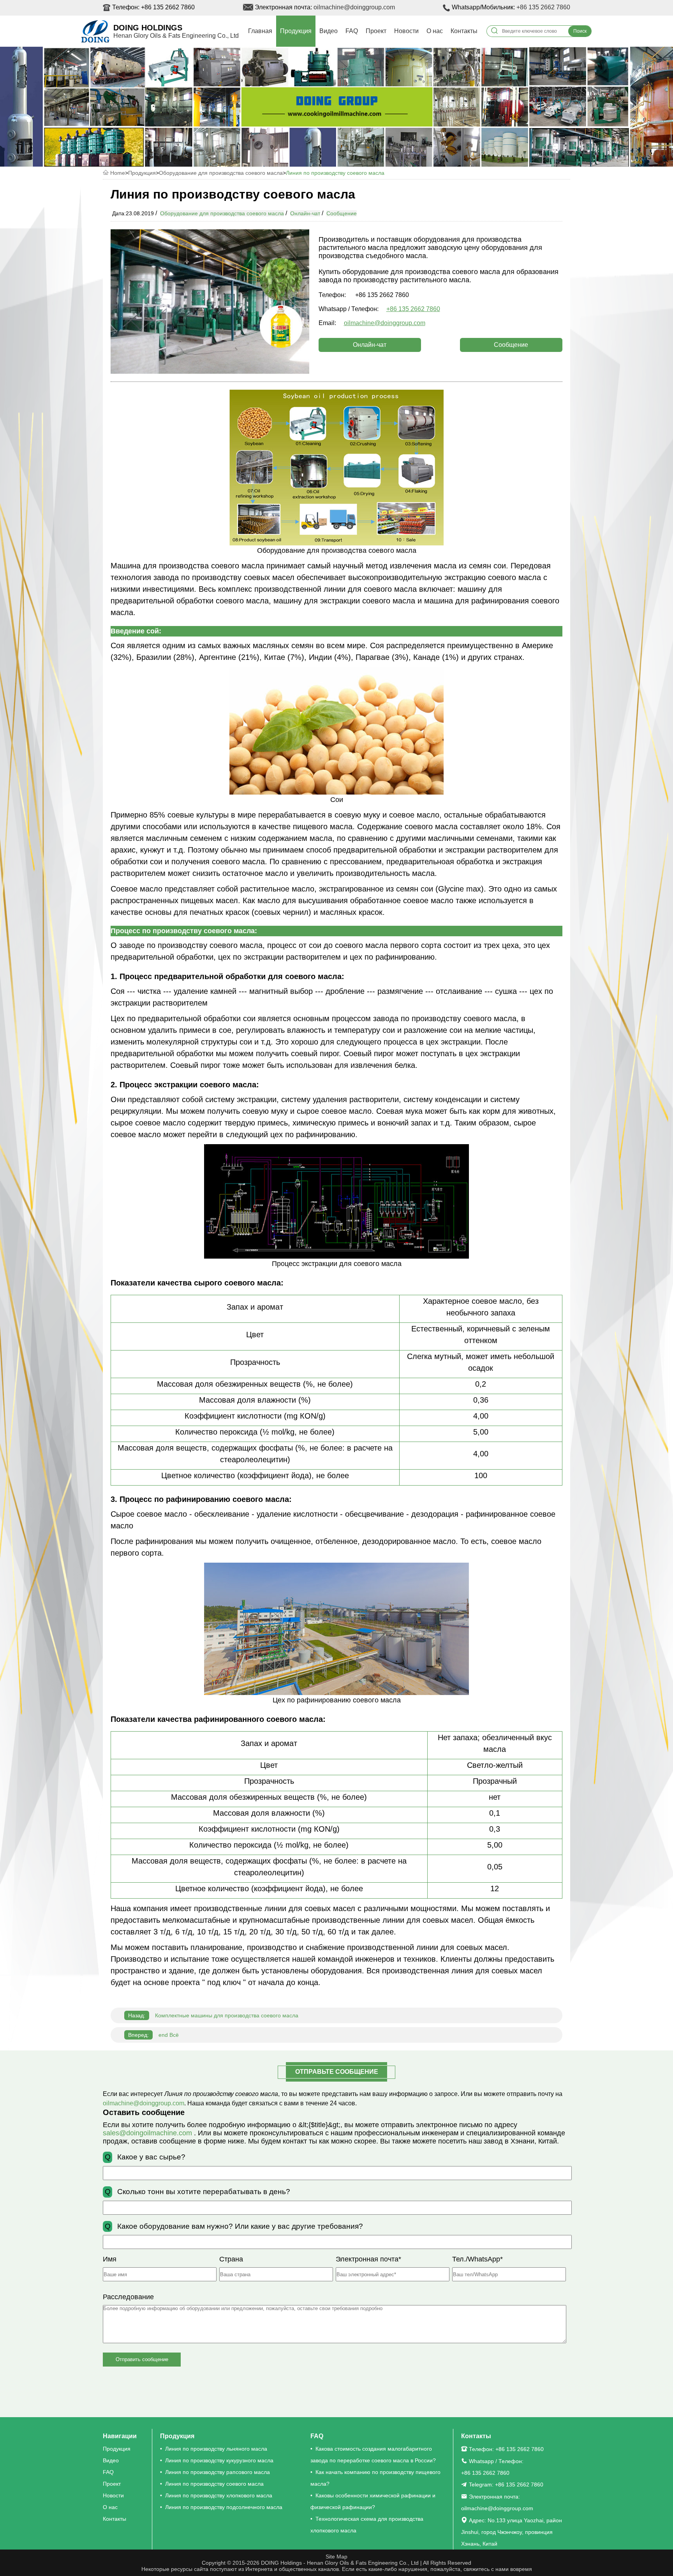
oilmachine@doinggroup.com (354, 7)
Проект (376, 31)
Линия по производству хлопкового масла (219, 2495)
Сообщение (342, 213)
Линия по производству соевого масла (335, 173)
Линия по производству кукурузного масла (219, 2460)
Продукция (296, 31)
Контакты (464, 31)
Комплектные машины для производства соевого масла (213, 2015)
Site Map (336, 2557)
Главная (260, 31)
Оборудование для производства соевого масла (221, 173)
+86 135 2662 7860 (543, 7)
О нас (435, 31)
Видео (329, 31)
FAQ (352, 31)
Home (118, 173)
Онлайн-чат (305, 213)
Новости (406, 31)
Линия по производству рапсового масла (218, 2472)
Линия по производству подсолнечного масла (224, 2507)
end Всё (153, 2035)
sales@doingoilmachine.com (148, 2133)
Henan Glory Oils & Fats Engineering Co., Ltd (176, 36)
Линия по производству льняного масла (216, 2449)
